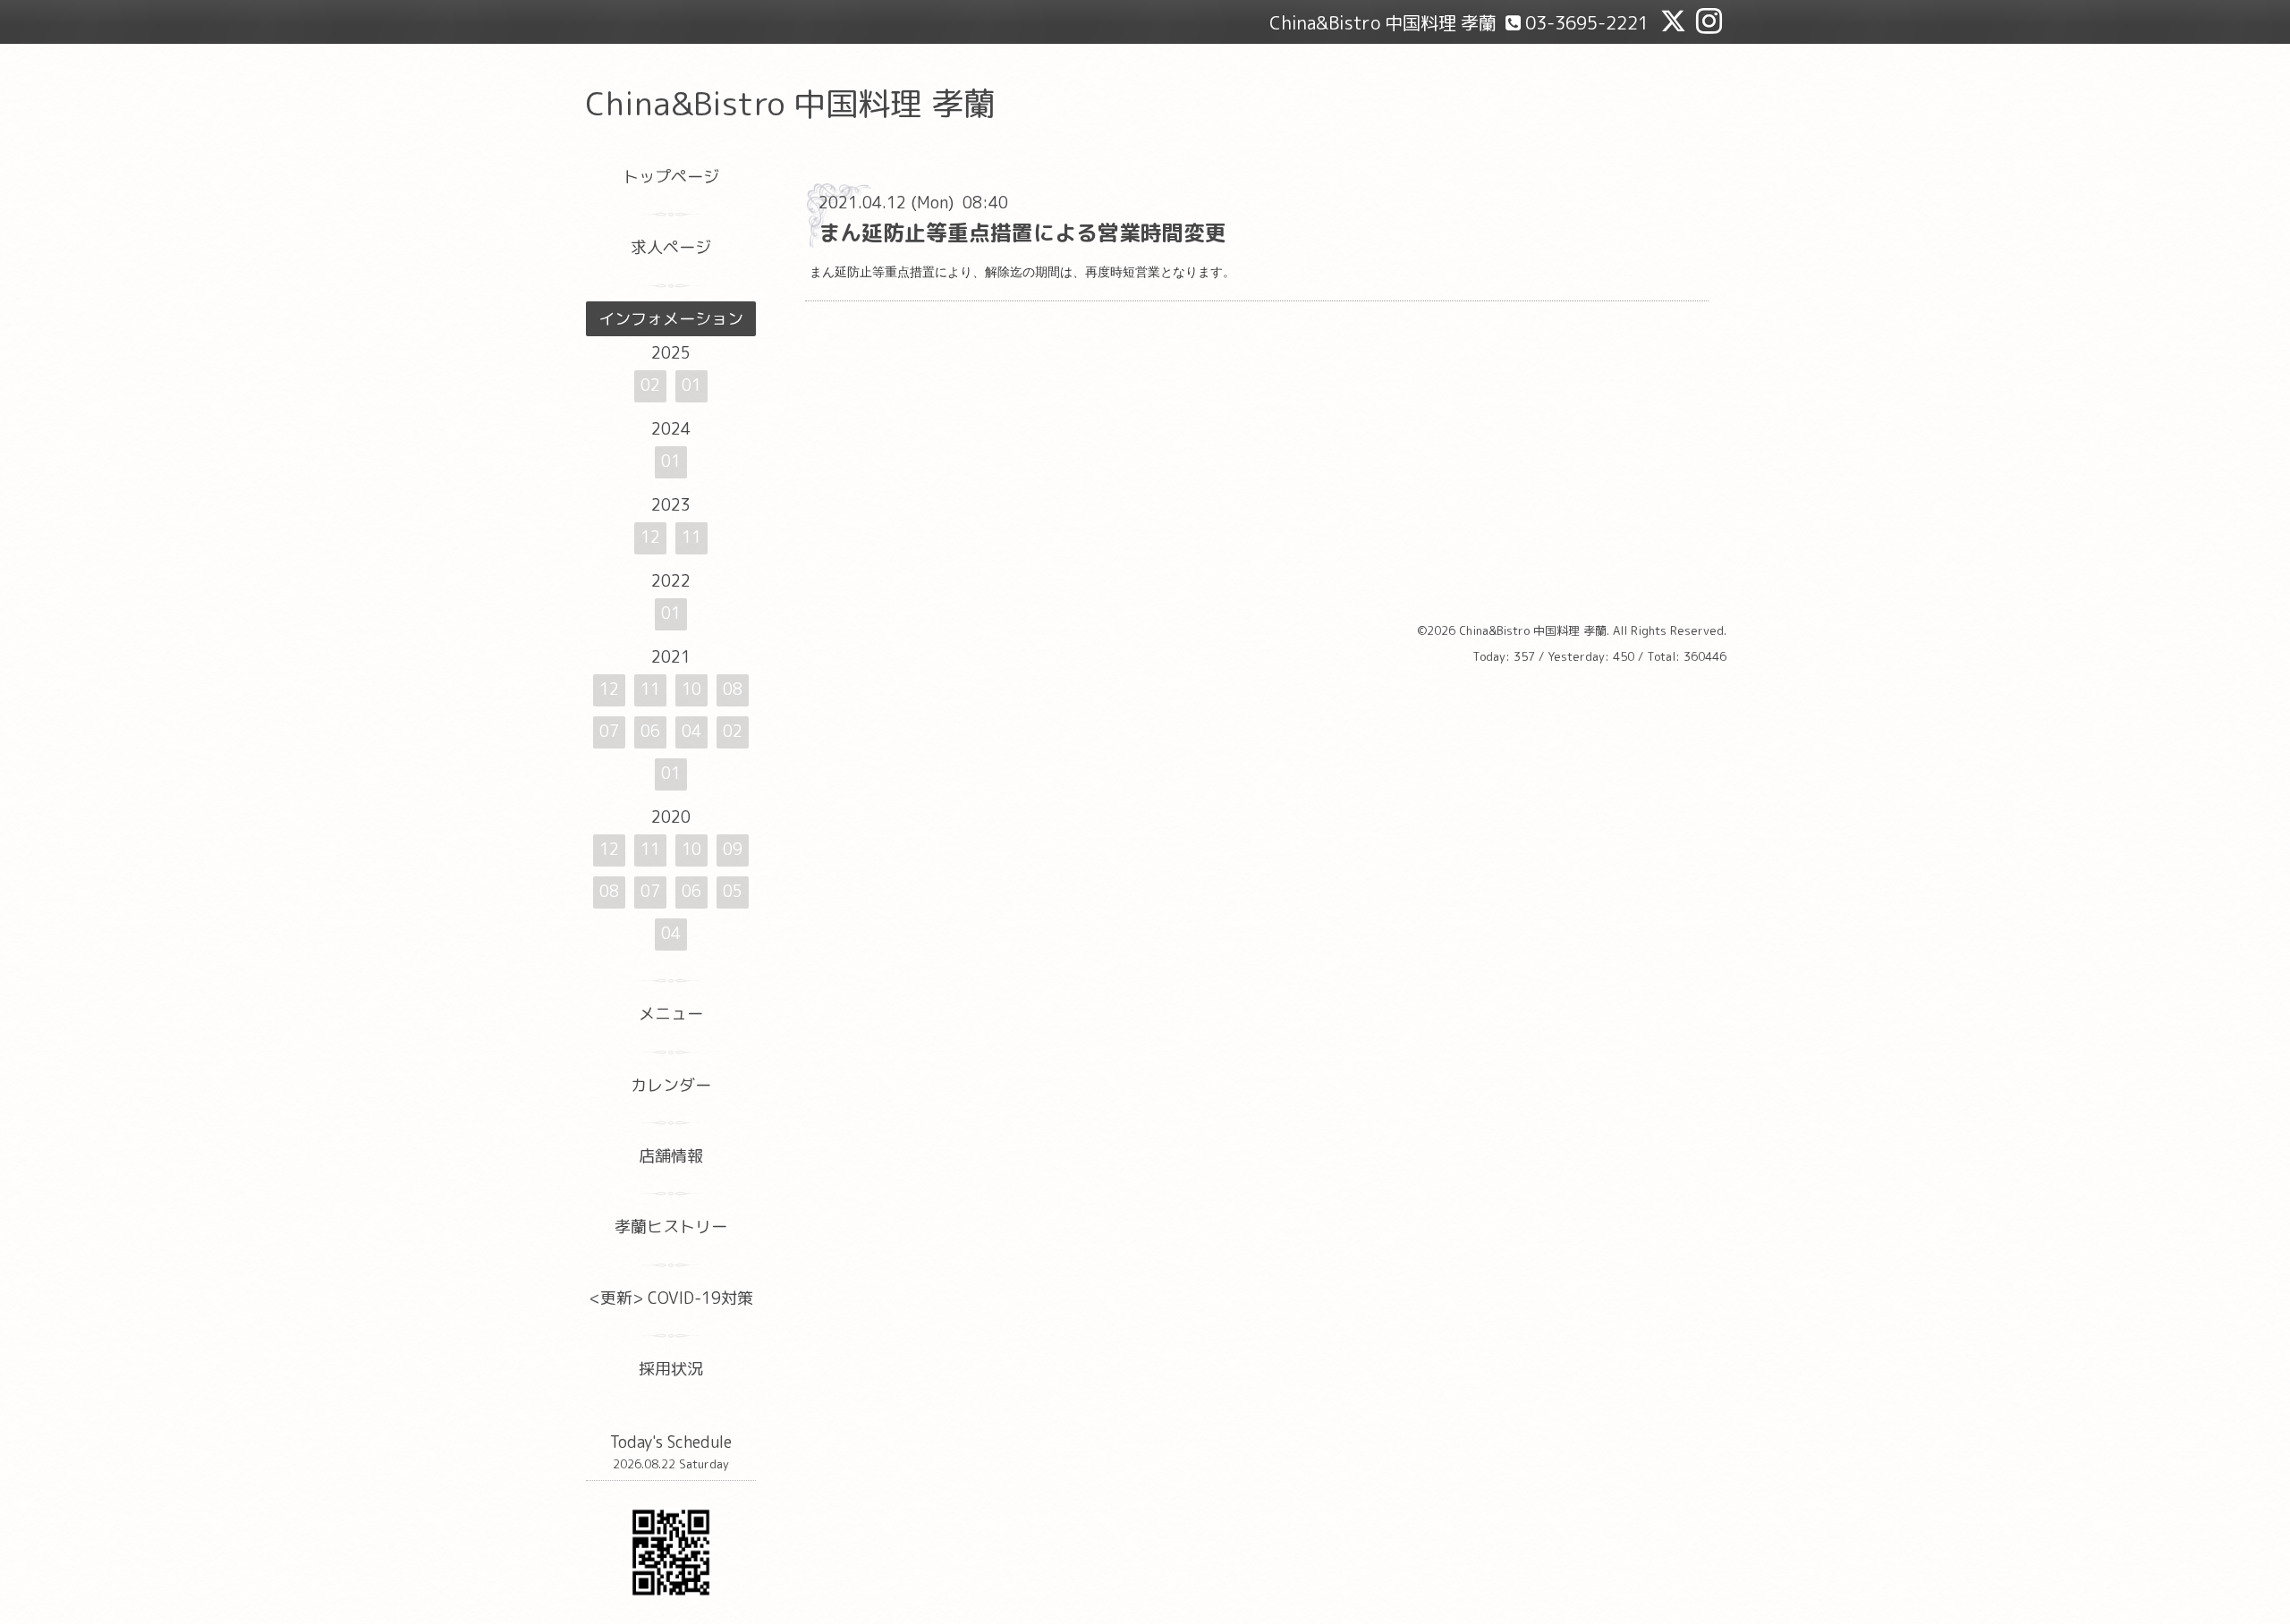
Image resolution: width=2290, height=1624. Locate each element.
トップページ (671, 177)
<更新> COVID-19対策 (671, 1298)
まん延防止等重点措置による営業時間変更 (1022, 233)
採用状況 (671, 1369)
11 (691, 537)
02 (650, 385)
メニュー (671, 1014)
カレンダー (671, 1085)
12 (650, 537)
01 (691, 385)
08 (733, 689)
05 (733, 891)
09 (733, 849)
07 (609, 731)
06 (650, 731)
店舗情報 (671, 1156)
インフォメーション (671, 319)
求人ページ (671, 247)
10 (691, 689)
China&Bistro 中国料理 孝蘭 (791, 103)
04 (691, 731)
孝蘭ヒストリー (671, 1226)
